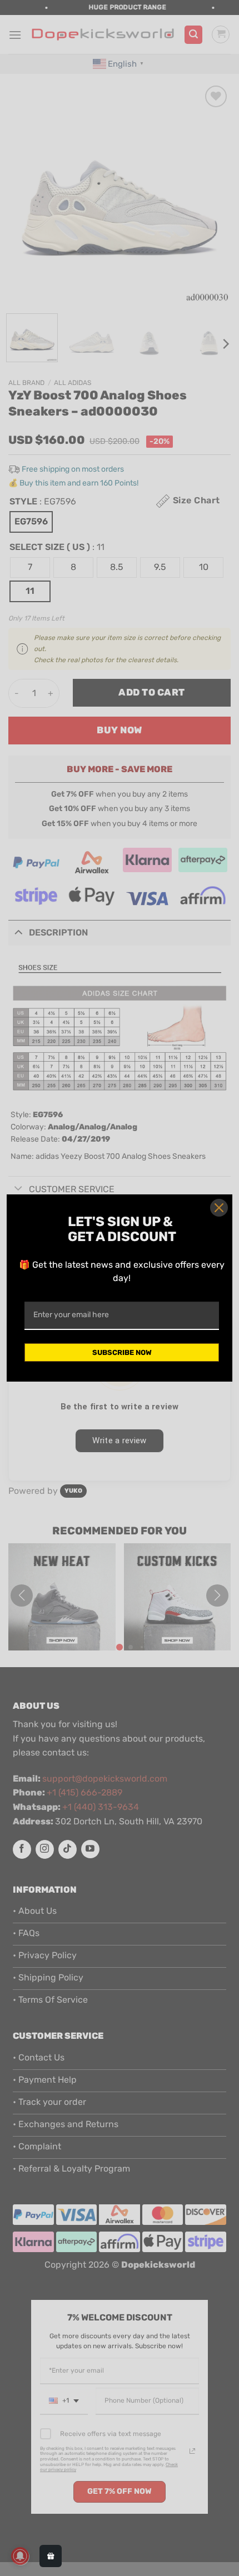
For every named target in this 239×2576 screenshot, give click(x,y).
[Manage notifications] (20, 2556)
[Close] (219, 1208)
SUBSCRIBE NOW (122, 1352)
